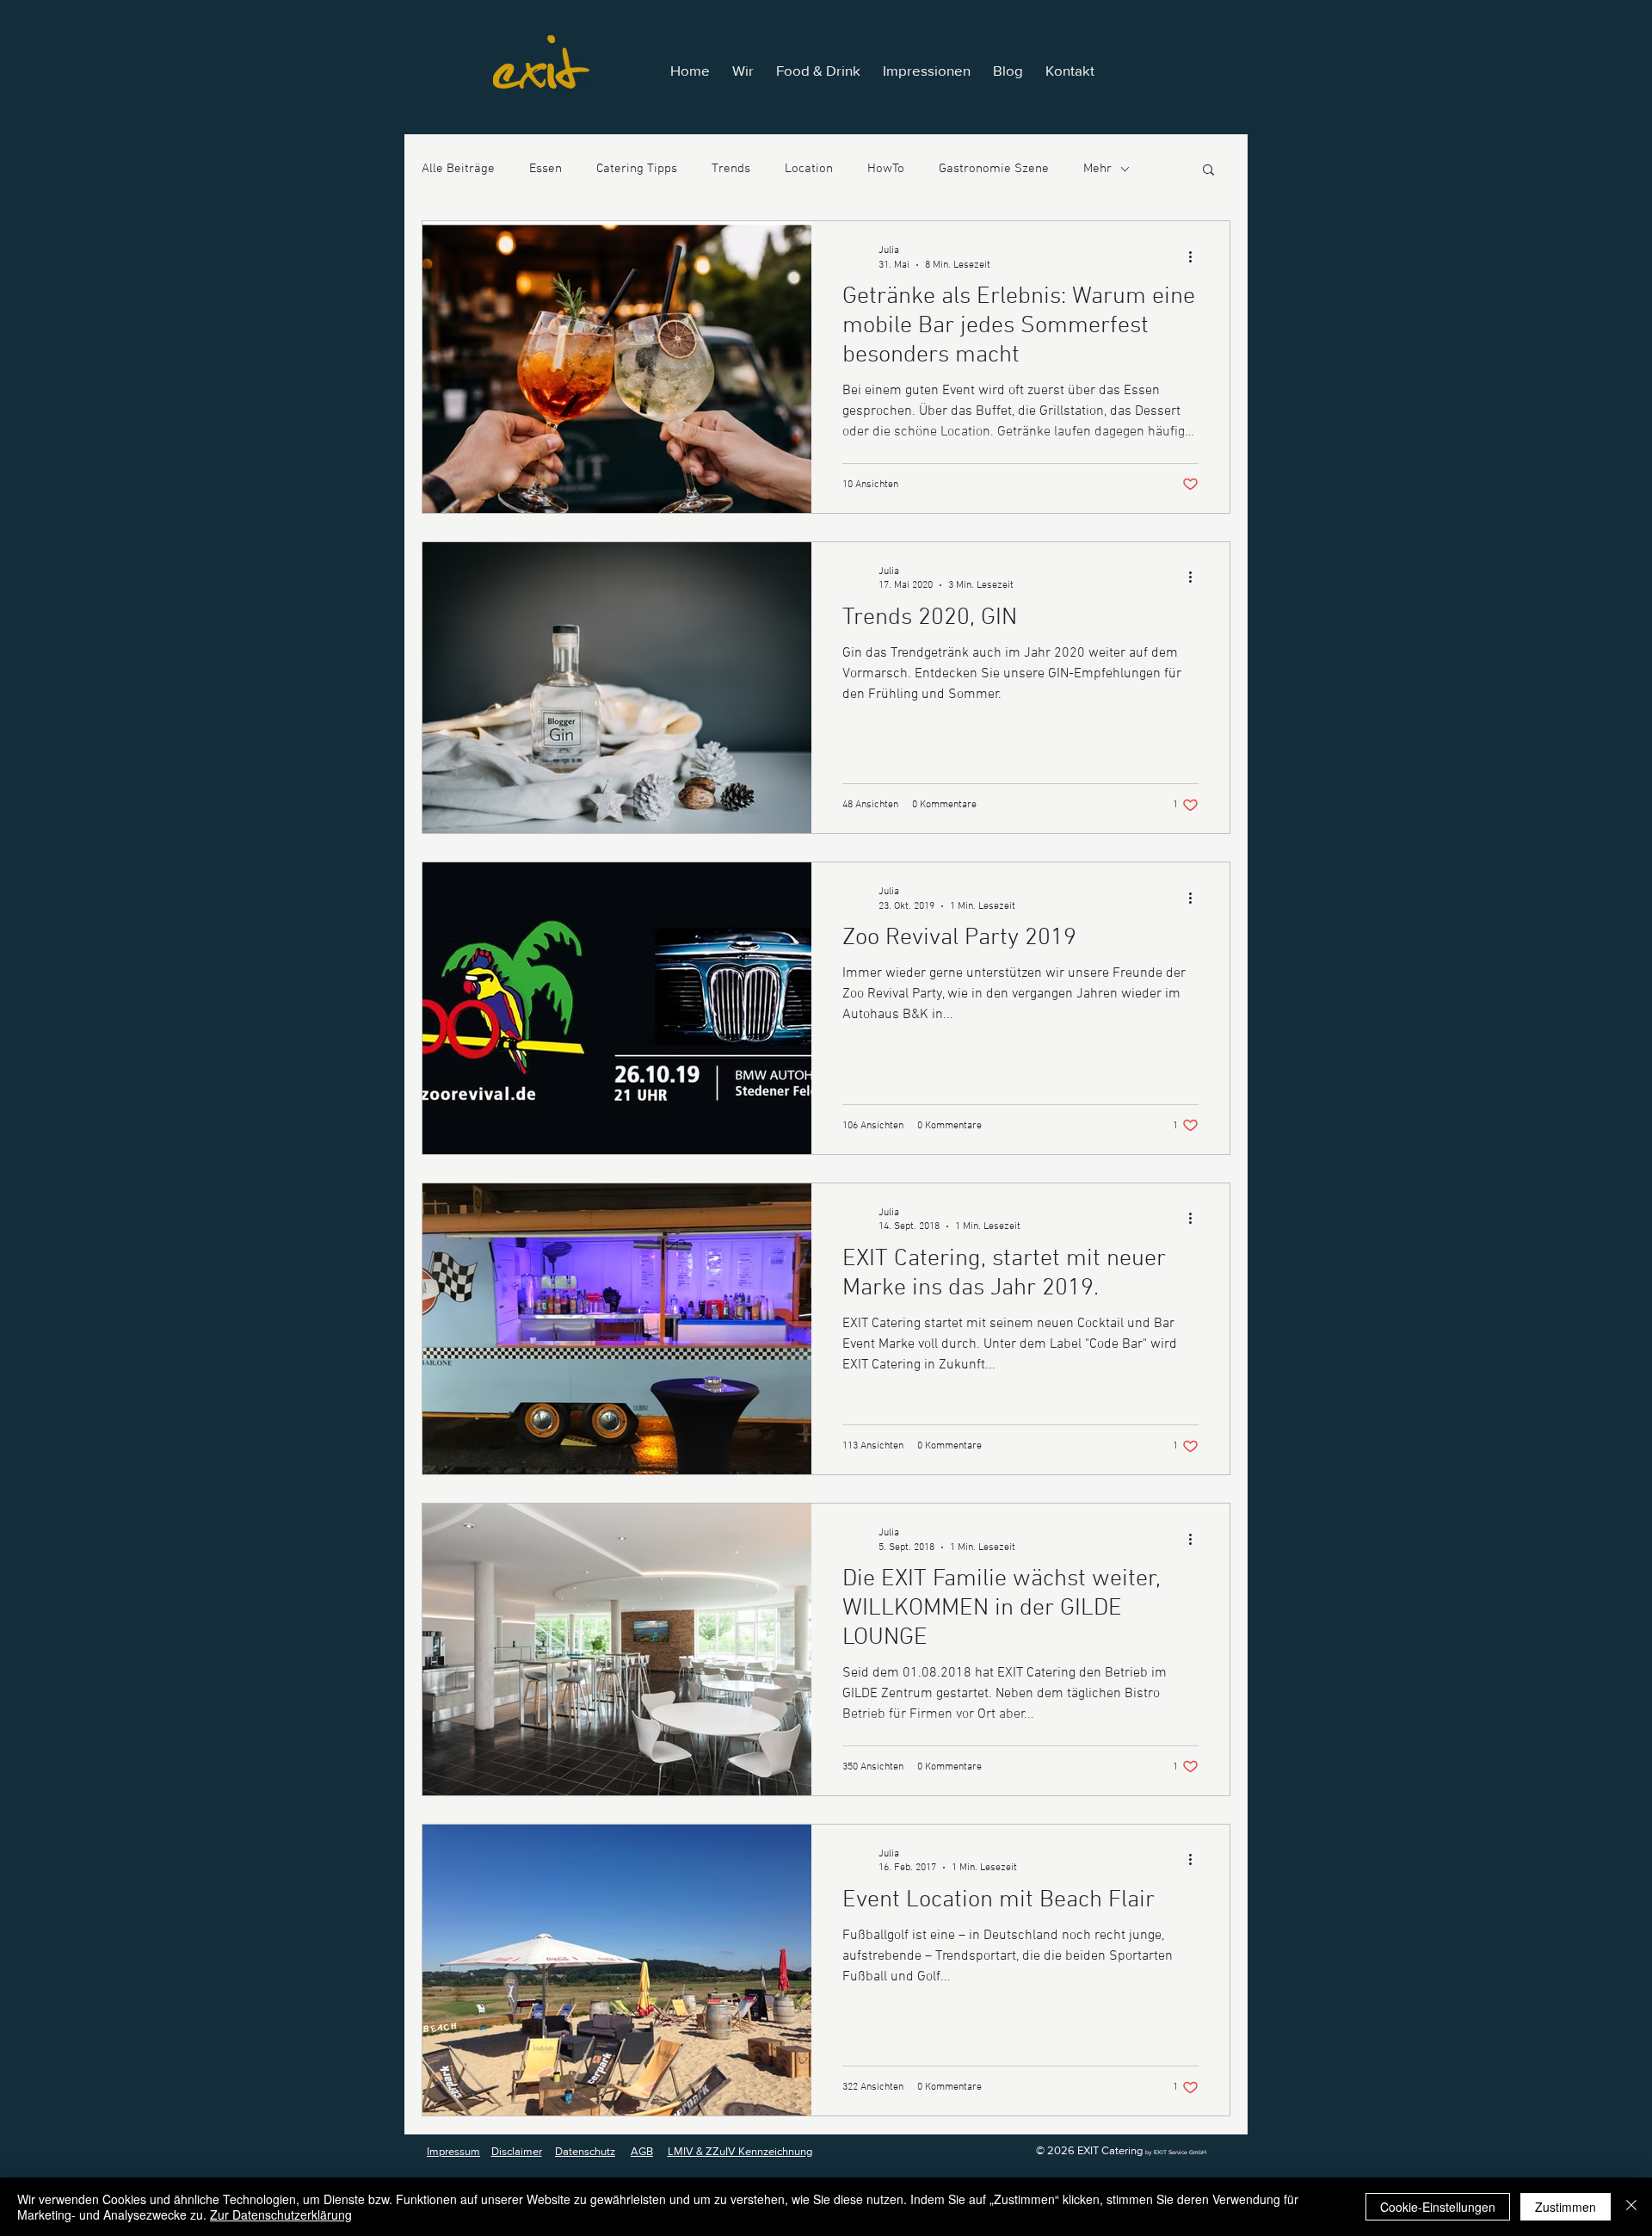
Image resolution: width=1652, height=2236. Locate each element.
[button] (1208, 171)
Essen (546, 169)
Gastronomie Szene (994, 169)
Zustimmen (1566, 2207)
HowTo (886, 169)
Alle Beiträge (458, 169)
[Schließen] (1631, 2207)
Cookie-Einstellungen (1438, 2207)
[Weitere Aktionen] (1196, 256)
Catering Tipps (637, 169)
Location (809, 169)
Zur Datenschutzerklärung (281, 2214)
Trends (731, 169)
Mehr (1097, 169)
